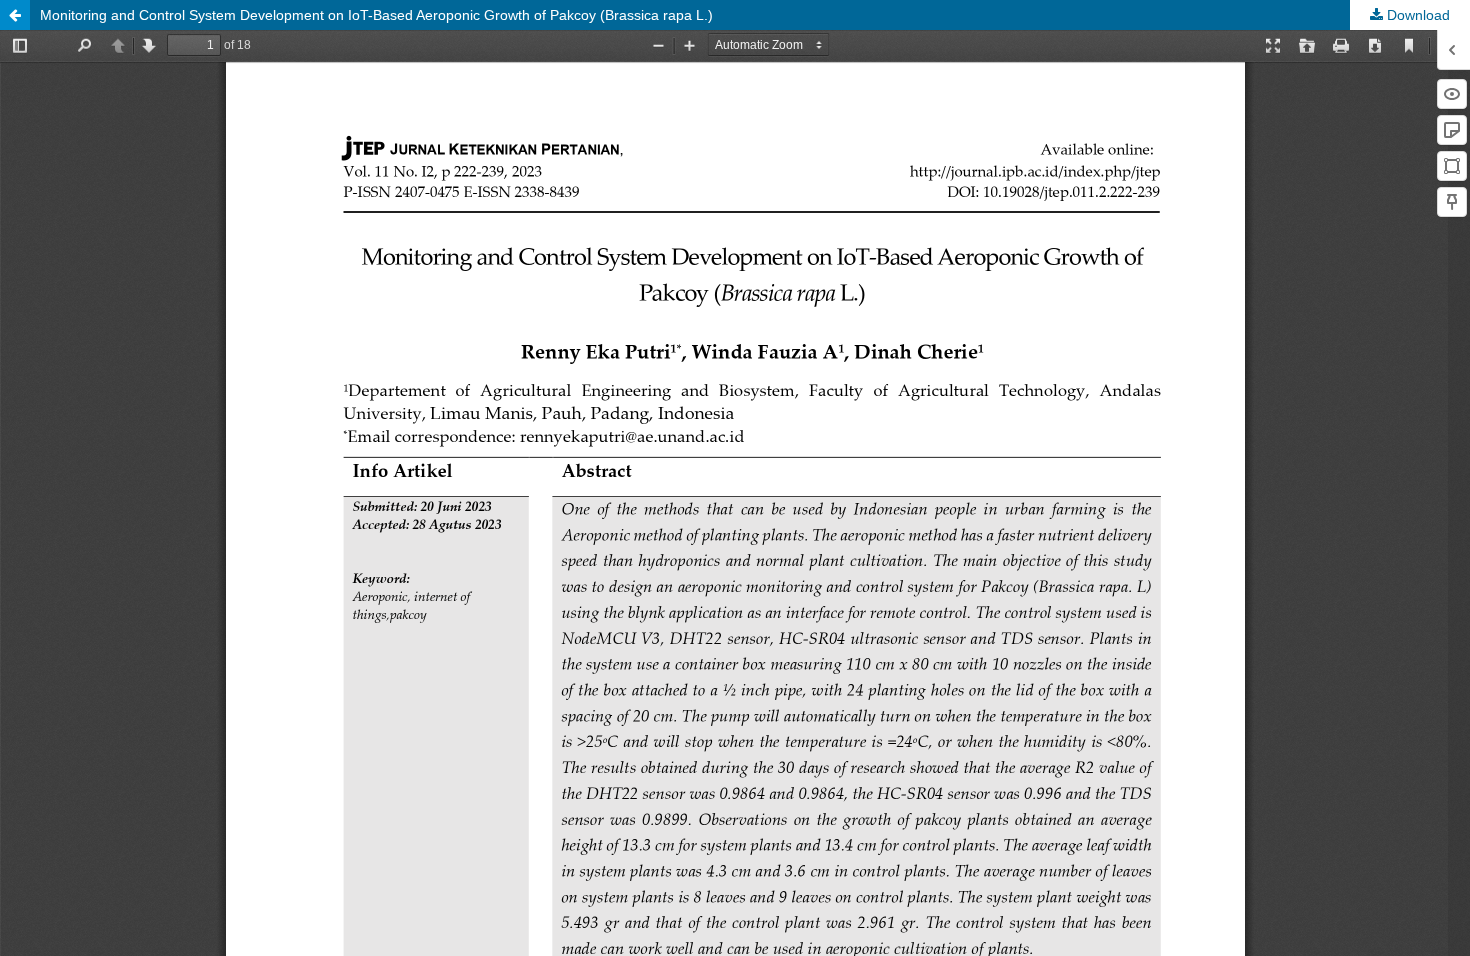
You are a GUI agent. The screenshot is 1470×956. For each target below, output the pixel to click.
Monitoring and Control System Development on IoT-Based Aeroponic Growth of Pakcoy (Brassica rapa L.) (376, 15)
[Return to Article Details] (15, 15)
